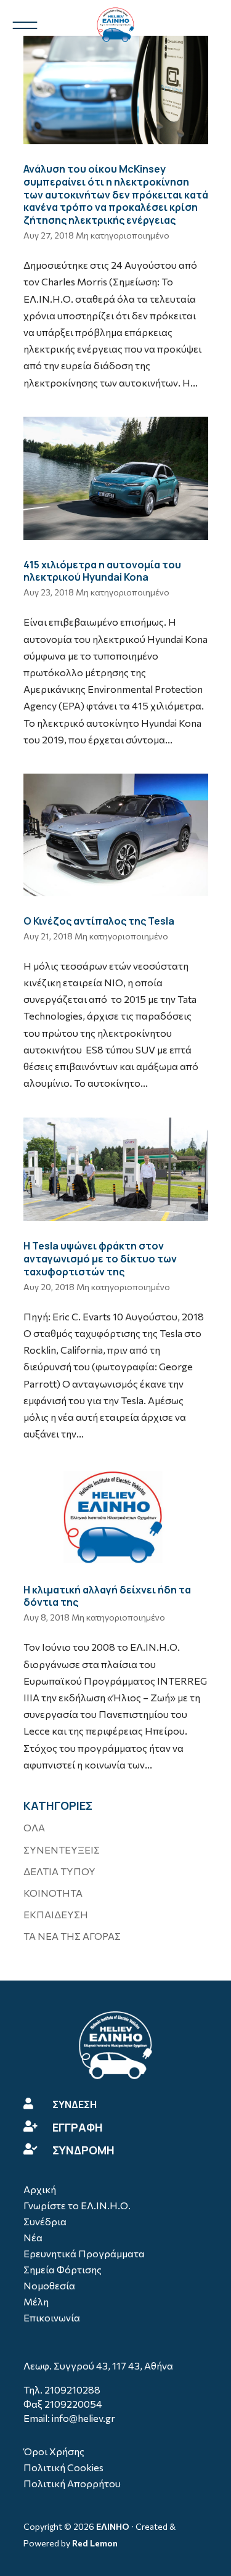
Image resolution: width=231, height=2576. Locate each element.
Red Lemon (95, 2543)
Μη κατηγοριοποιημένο (123, 235)
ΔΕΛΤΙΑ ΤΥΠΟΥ (59, 1871)
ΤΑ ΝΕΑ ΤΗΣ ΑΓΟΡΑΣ (72, 1936)
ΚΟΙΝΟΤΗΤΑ (53, 1893)
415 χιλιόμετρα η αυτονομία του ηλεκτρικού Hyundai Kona (102, 571)
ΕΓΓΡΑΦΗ (78, 2127)
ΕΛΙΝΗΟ (113, 2526)
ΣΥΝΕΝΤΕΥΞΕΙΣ (62, 1850)
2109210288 (72, 2390)
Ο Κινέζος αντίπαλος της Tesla (99, 921)
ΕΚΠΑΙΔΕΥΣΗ (56, 1914)
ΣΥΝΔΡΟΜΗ (83, 2150)
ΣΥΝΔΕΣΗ (75, 2104)
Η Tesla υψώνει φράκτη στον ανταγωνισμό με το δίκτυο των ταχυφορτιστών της (100, 1259)
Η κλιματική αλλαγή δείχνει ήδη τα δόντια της (107, 1596)
